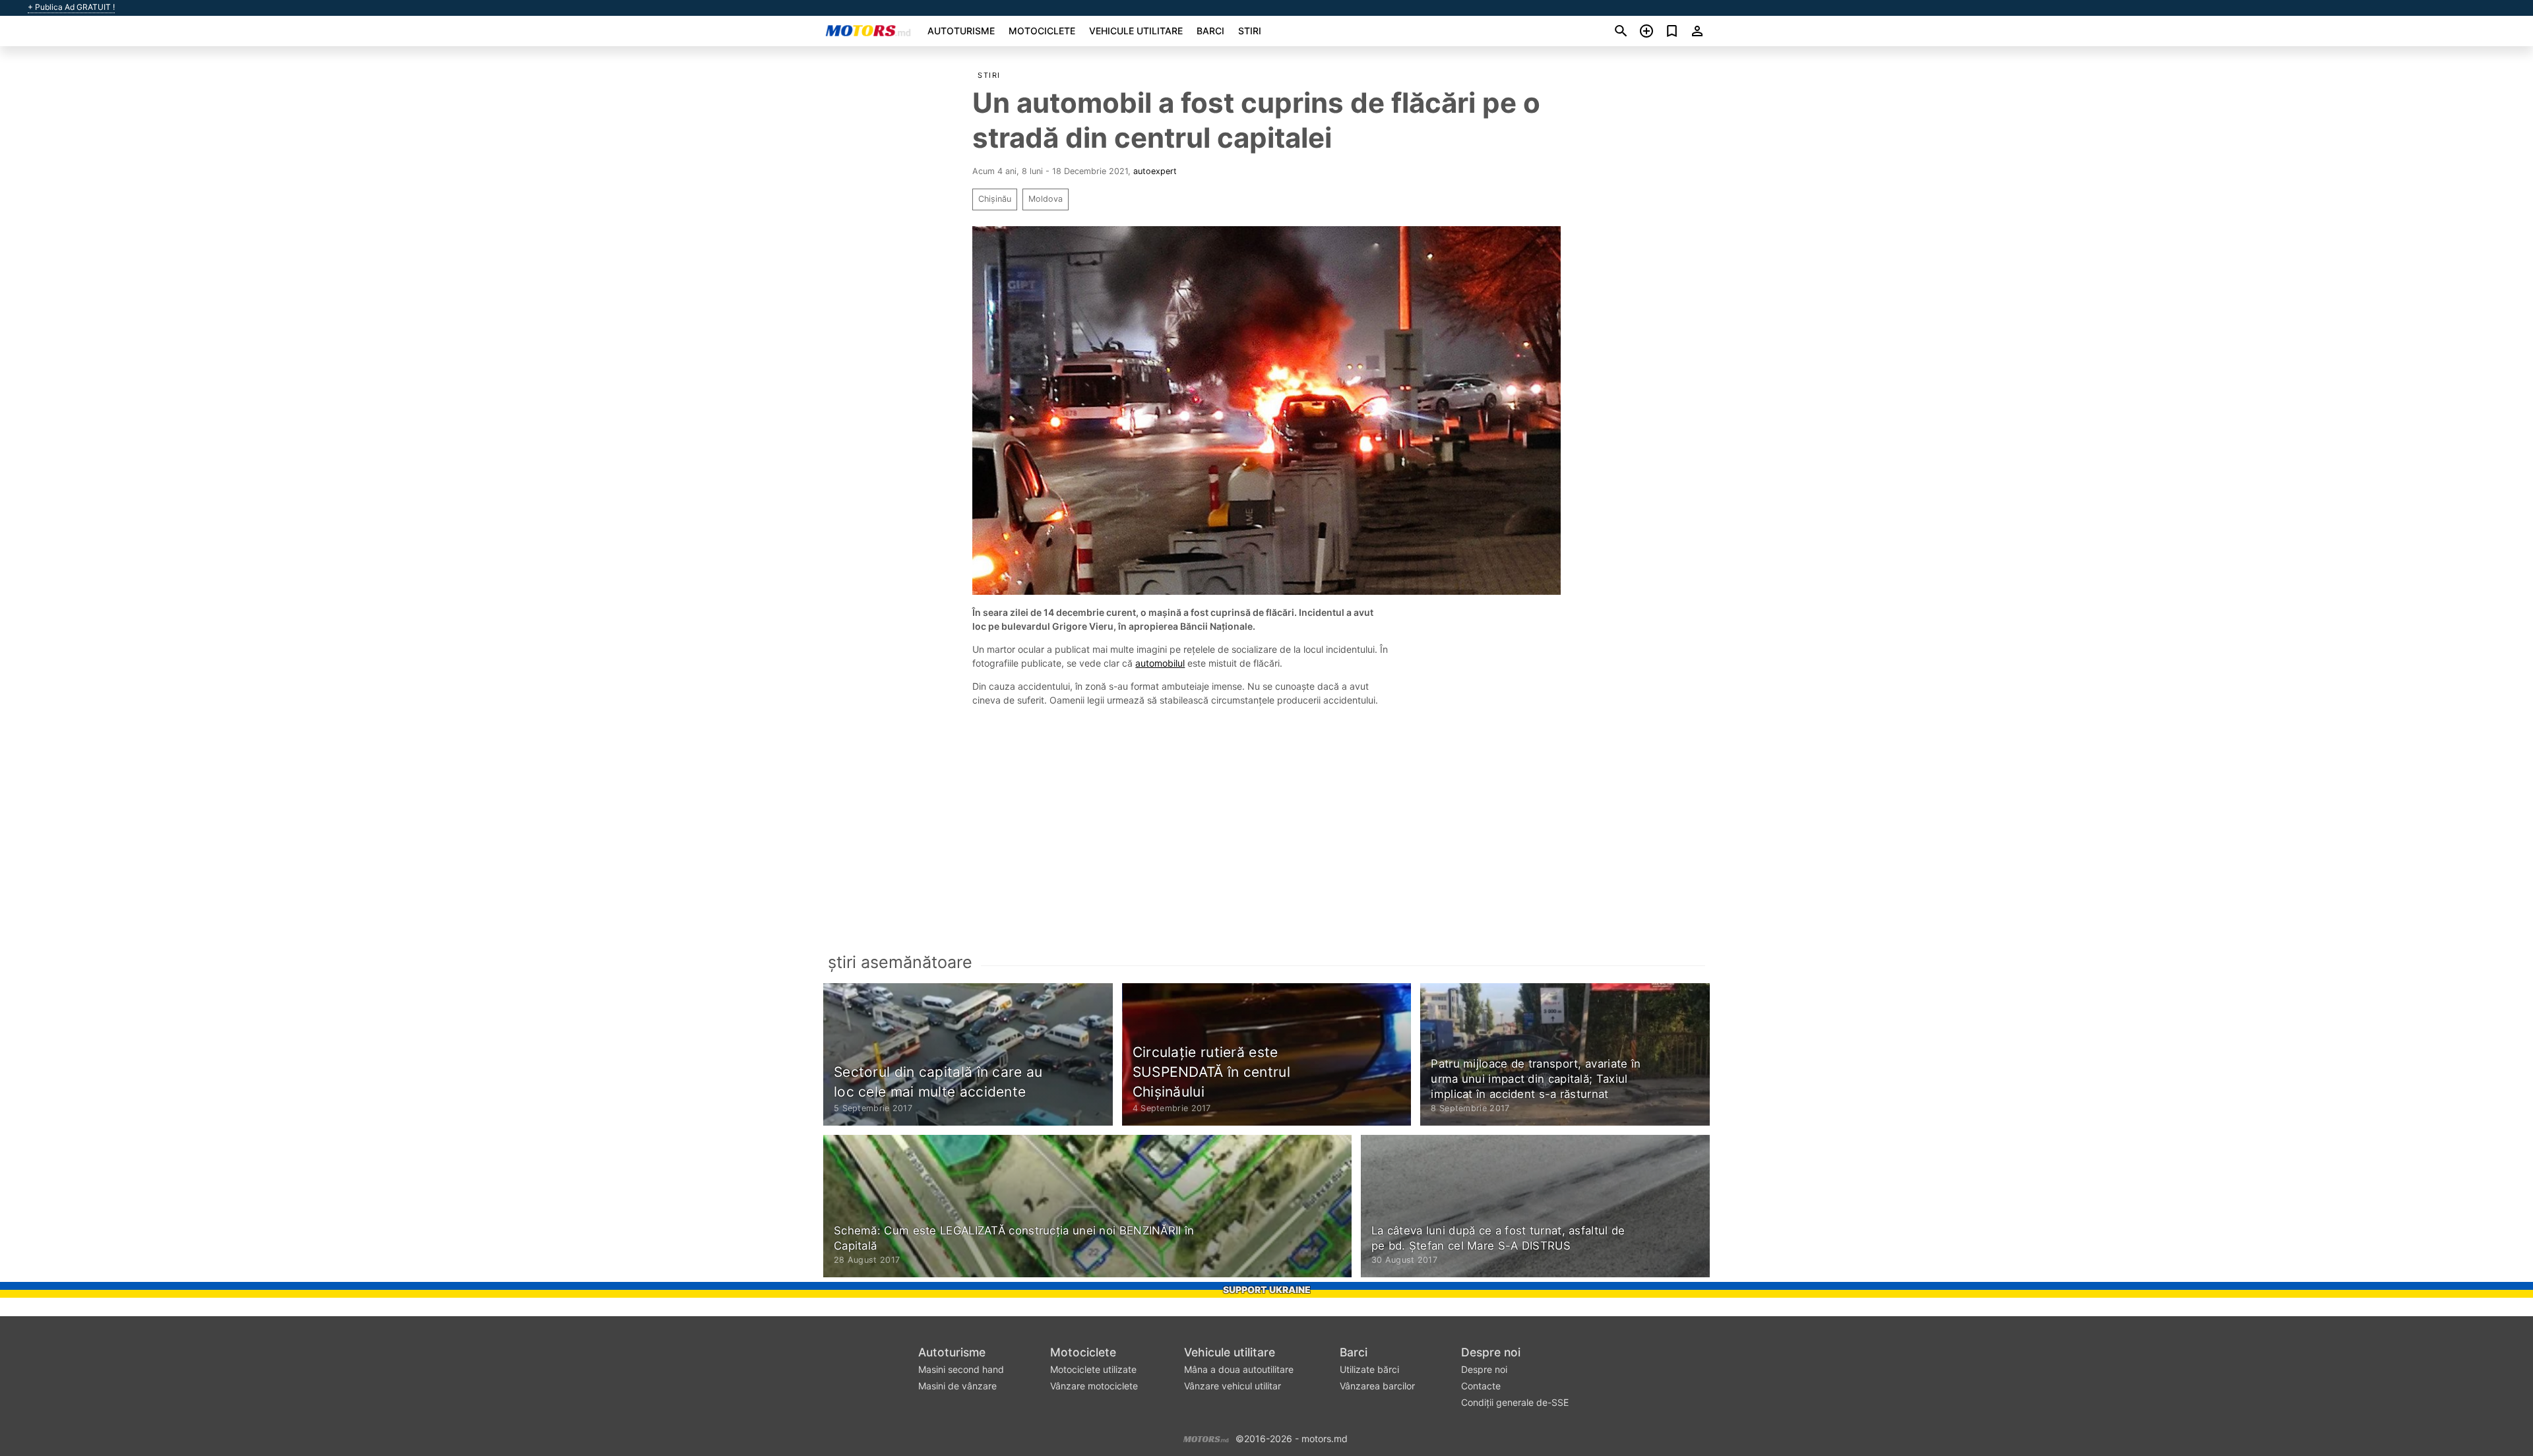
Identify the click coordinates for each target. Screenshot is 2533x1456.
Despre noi (1491, 1352)
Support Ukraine (1267, 1289)
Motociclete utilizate (1093, 1369)
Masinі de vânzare (957, 1386)
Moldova (1046, 199)
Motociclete (1042, 31)
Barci (1210, 31)
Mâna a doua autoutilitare (1239, 1369)
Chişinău (995, 199)
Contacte (1481, 1386)
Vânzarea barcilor (1377, 1386)
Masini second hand (961, 1369)
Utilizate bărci (1369, 1369)
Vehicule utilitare (1136, 31)
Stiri (1250, 31)
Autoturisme (961, 31)
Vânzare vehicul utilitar (1233, 1386)
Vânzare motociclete (1094, 1386)
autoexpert (1155, 171)
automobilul (1160, 663)
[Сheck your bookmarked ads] (1672, 31)
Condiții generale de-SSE (1515, 1402)
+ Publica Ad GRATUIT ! (71, 7)
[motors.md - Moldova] (1206, 1437)
